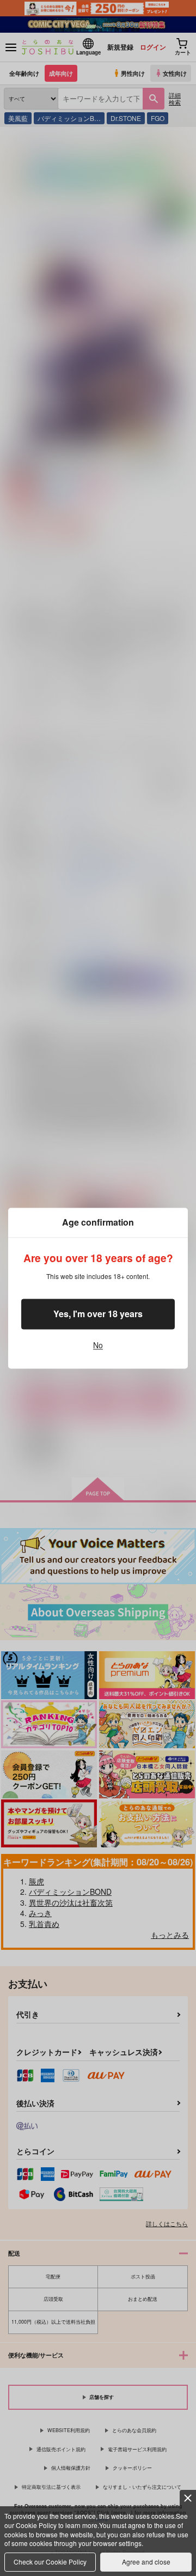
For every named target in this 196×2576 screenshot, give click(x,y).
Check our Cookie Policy (50, 2562)
